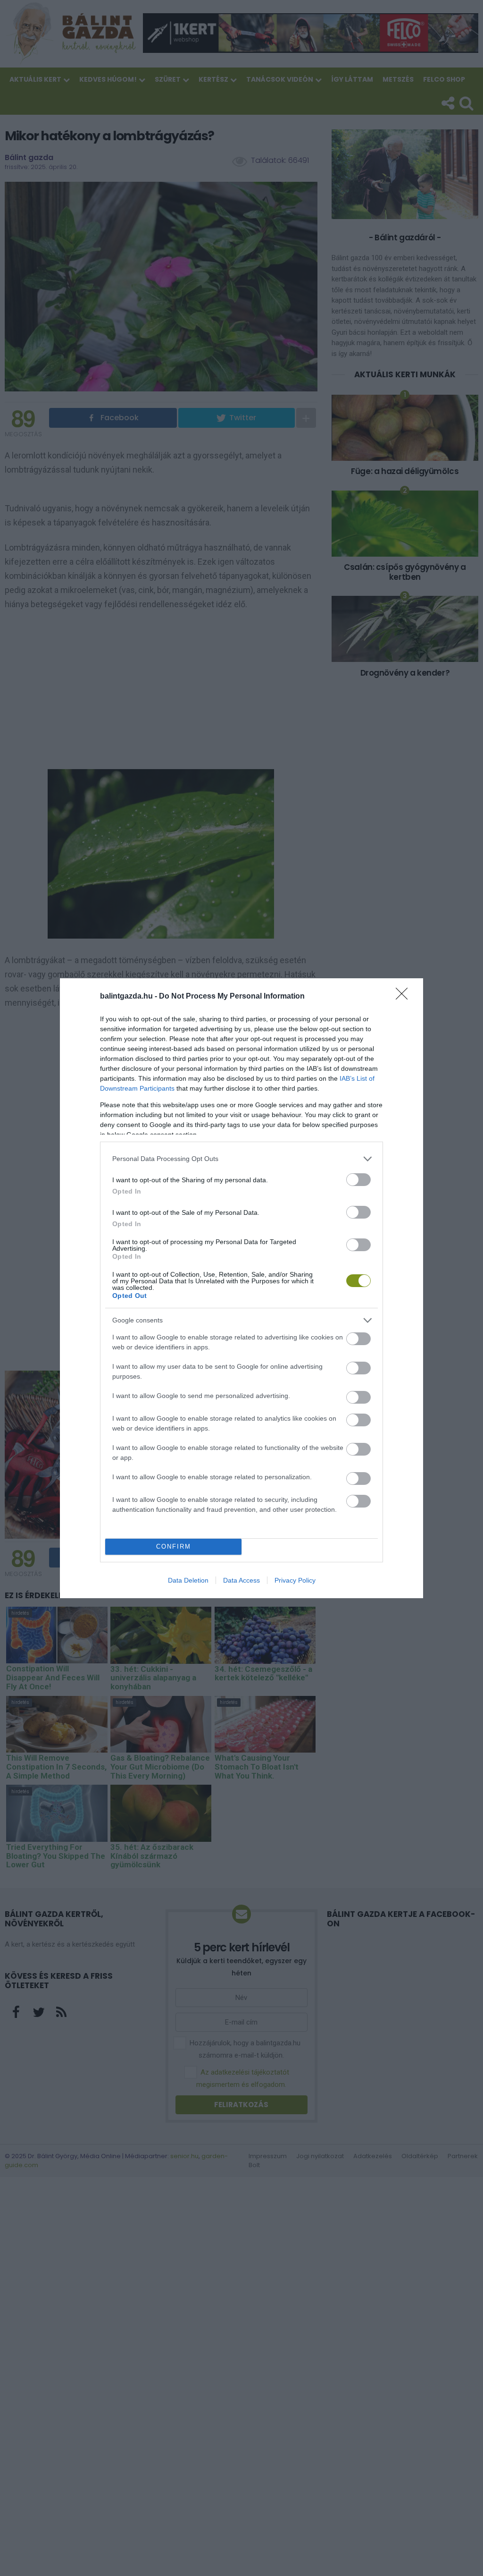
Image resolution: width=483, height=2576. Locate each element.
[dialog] (241, 1288)
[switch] (358, 1180)
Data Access (241, 1580)
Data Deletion (188, 1580)
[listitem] (241, 1159)
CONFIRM (174, 1546)
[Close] (405, 997)
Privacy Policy (295, 1580)
